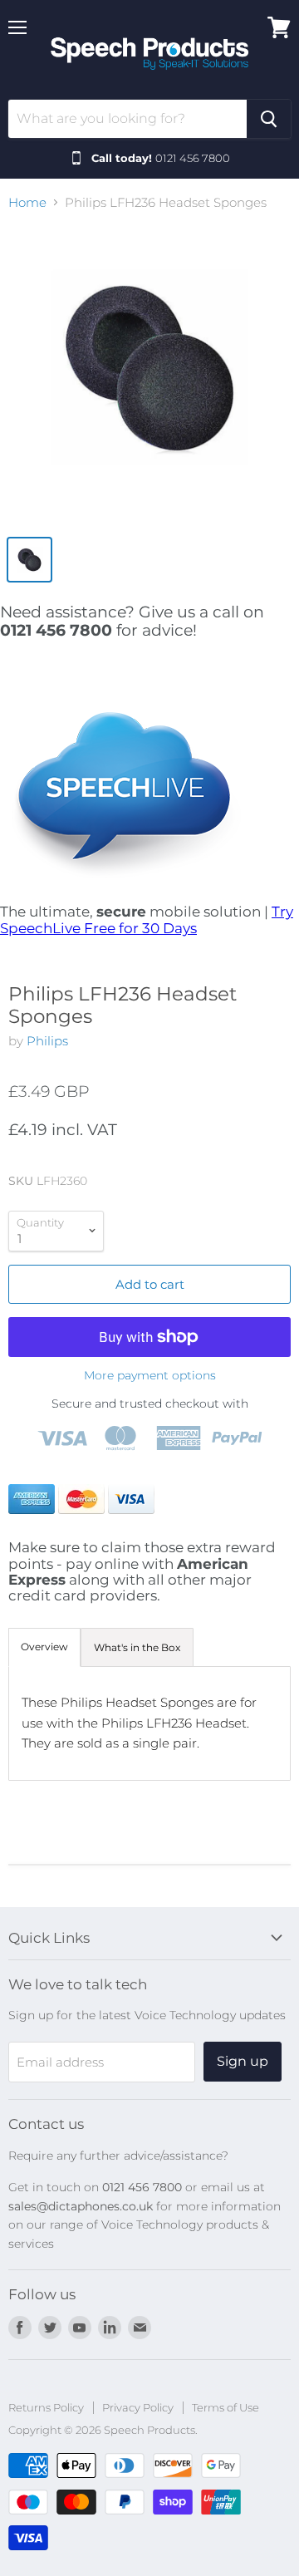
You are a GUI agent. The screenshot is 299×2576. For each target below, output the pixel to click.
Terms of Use (225, 2407)
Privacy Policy (138, 2407)
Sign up (243, 2061)
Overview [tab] (44, 1647)
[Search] (269, 119)
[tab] (137, 1648)
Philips (47, 1041)
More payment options (150, 1375)
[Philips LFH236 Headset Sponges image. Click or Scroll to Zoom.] (149, 376)
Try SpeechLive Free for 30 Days (147, 919)
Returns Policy (46, 2407)
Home (27, 202)
